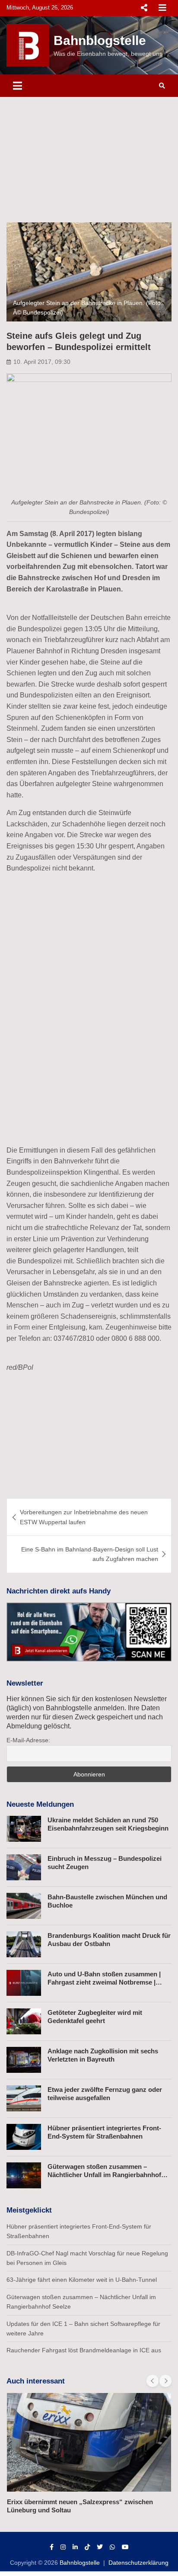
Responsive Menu (144, 8)
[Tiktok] (87, 2547)
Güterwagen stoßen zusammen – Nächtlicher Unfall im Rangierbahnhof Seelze (104, 2175)
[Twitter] (100, 2547)
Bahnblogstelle (100, 40)
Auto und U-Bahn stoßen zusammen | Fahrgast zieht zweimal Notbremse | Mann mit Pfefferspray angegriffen (104, 1982)
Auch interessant (36, 2381)
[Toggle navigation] (17, 86)
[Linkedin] (75, 2547)
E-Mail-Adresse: (28, 1740)
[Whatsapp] (112, 2547)
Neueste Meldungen (40, 1804)
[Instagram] (63, 2547)
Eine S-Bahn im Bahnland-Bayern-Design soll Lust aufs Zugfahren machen (90, 1554)
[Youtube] (125, 2547)
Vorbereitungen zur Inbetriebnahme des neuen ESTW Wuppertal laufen (84, 1517)
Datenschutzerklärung (138, 2563)
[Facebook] (52, 2547)
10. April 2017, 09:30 (42, 362)
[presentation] (153, 2381)
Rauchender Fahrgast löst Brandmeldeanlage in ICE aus (84, 2350)
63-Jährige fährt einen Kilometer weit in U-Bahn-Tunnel (82, 2280)
